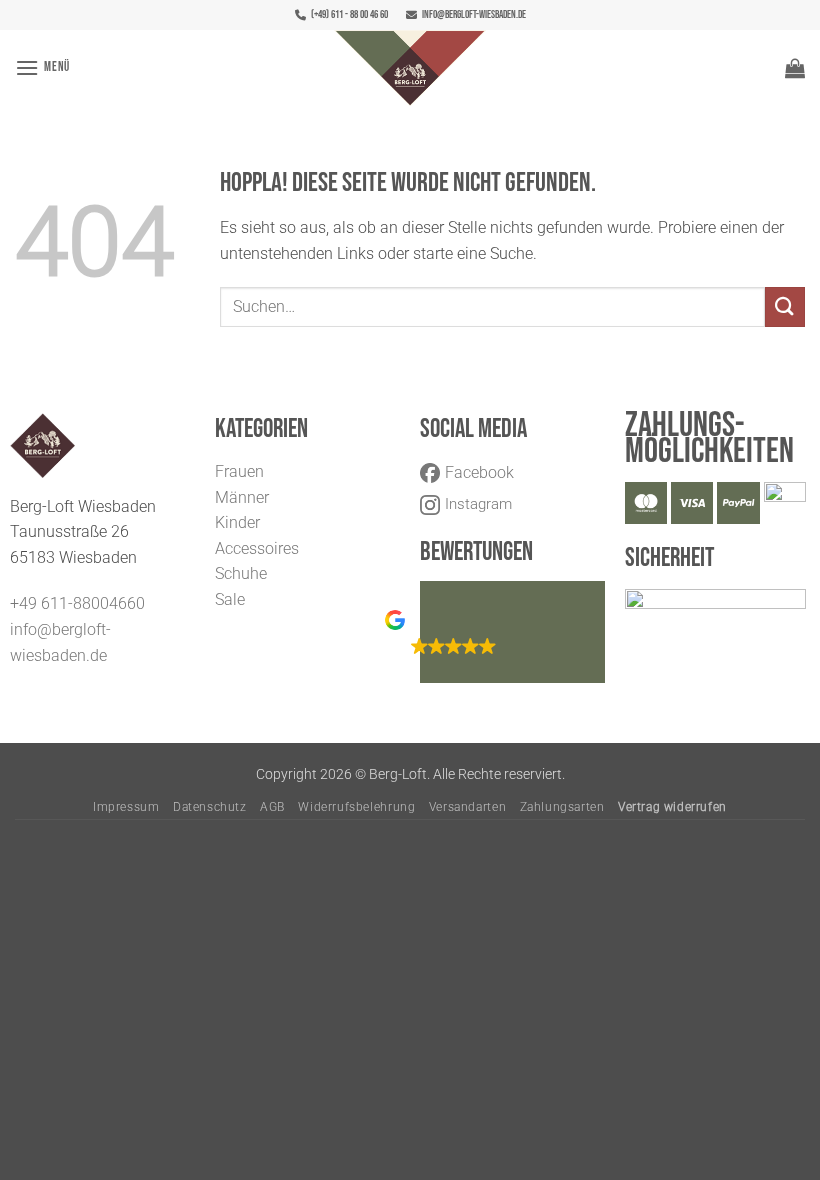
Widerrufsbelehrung (356, 807)
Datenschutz (210, 807)
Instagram (478, 504)
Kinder (237, 522)
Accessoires (257, 548)
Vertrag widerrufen (672, 807)
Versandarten (467, 807)
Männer (242, 497)
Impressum (126, 807)
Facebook (479, 472)
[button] (42, 67)
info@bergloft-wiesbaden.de (474, 14)
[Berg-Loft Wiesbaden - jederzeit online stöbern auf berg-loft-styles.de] (410, 68)
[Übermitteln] (785, 306)
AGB (272, 807)
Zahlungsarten (562, 807)
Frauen (239, 471)
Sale (230, 599)
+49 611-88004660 (77, 603)
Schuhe (241, 573)
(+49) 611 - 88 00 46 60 (349, 14)
